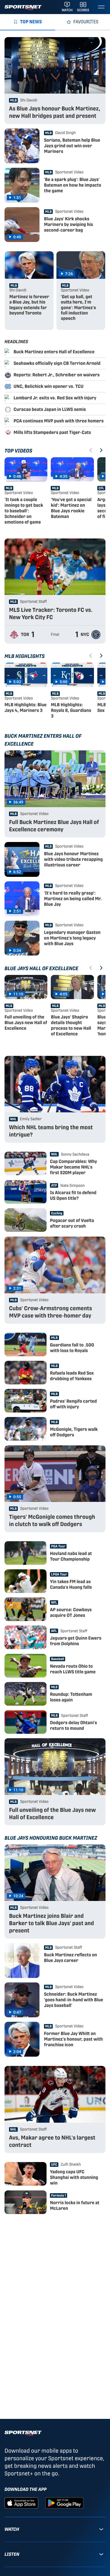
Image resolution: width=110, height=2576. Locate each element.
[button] (26, 493)
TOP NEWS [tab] (31, 22)
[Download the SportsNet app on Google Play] (64, 2503)
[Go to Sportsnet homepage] (23, 8)
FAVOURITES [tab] (86, 22)
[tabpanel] (55, 1126)
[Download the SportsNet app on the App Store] (21, 2503)
